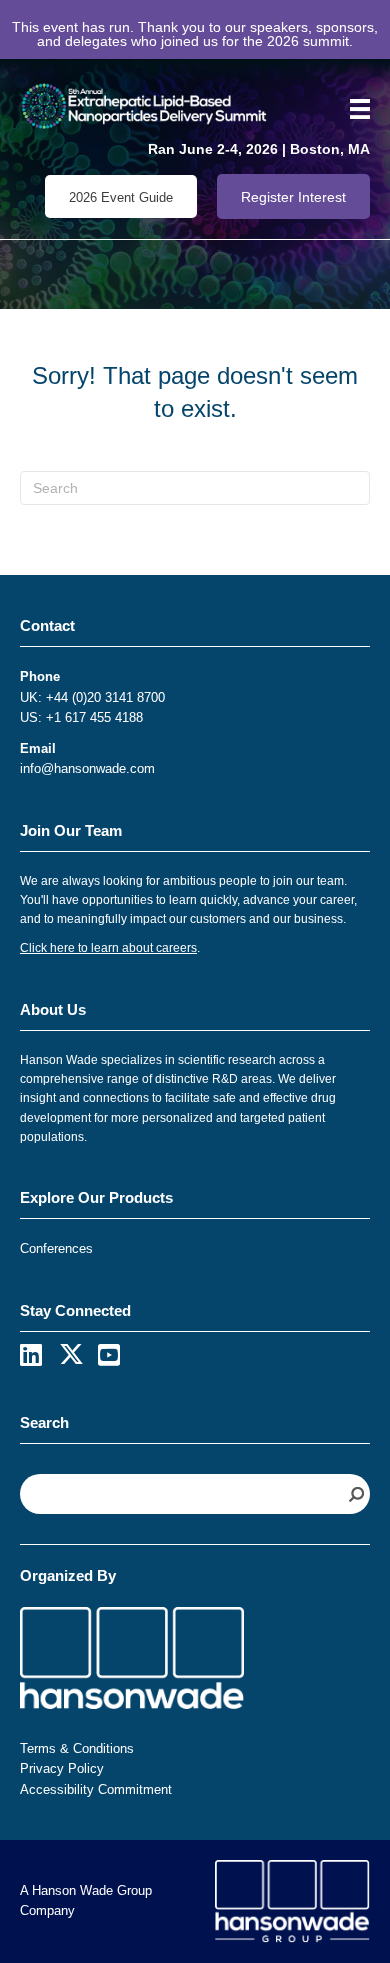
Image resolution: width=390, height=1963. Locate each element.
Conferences (56, 1248)
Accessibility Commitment (96, 1789)
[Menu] (353, 109)
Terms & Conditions (77, 1748)
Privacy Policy (62, 1768)
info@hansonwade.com (87, 768)
